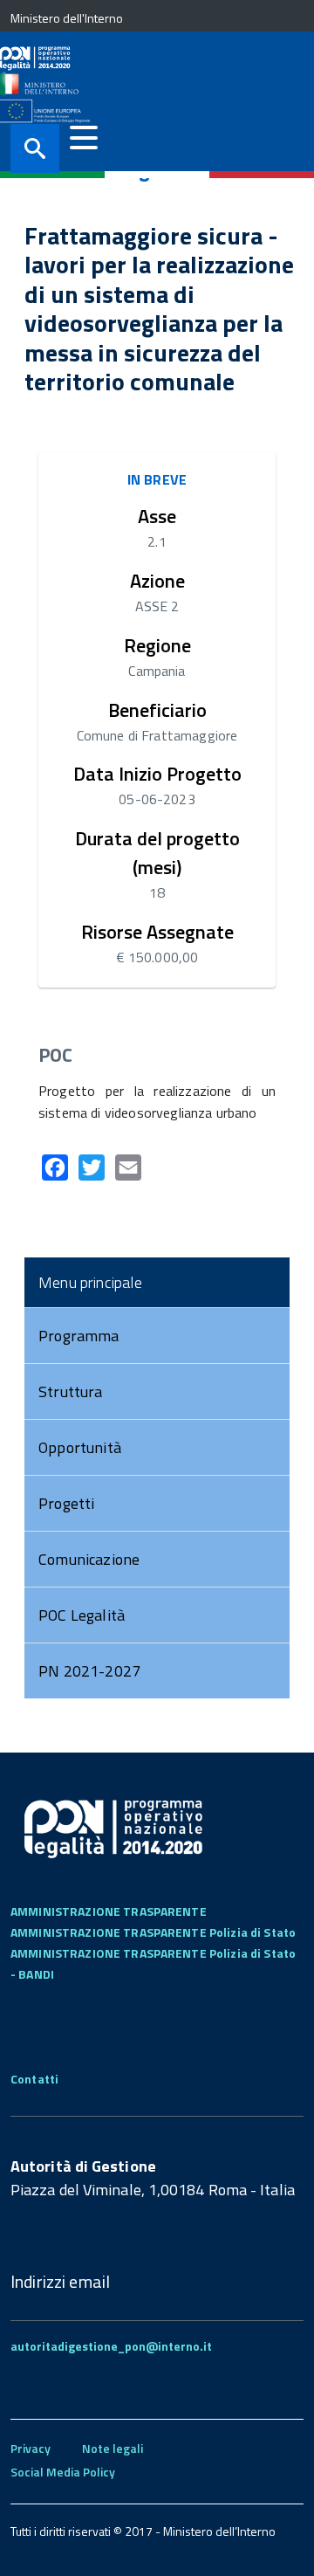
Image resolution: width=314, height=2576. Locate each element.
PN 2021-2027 (89, 1671)
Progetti (66, 1503)
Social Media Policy (63, 2472)
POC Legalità (82, 1615)
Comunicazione (89, 1559)
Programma (79, 1336)
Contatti (34, 2079)
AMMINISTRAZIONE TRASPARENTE (109, 1911)
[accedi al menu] (84, 138)
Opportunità (80, 1447)
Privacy (31, 2448)
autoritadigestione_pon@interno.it (111, 2346)
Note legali (113, 2448)
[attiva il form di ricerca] (35, 148)
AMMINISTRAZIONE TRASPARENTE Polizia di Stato (153, 1932)
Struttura (71, 1391)
